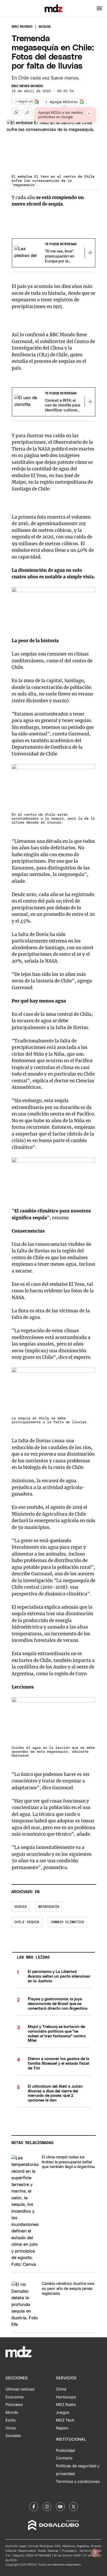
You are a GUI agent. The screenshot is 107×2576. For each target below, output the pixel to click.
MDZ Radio (66, 2405)
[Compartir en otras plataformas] (28, 112)
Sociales (13, 2436)
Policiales (14, 2405)
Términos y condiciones (78, 2482)
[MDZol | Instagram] (47, 2507)
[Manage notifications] (95, 2553)
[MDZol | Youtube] (60, 2507)
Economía (14, 2397)
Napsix (62, 2428)
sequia (21, 1907)
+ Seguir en (24, 102)
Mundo (12, 2412)
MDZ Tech (65, 2420)
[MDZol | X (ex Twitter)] (73, 2507)
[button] (99, 8)
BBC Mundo (22, 27)
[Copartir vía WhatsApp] (16, 112)
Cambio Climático (68, 1922)
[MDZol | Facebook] (34, 2507)
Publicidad (65, 2451)
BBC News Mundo (27, 86)
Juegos (63, 2412)
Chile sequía (27, 1922)
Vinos (11, 2428)
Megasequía (49, 1907)
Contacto (64, 2458)
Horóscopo (66, 2397)
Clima (61, 2389)
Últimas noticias (20, 2389)
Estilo (11, 2420)
